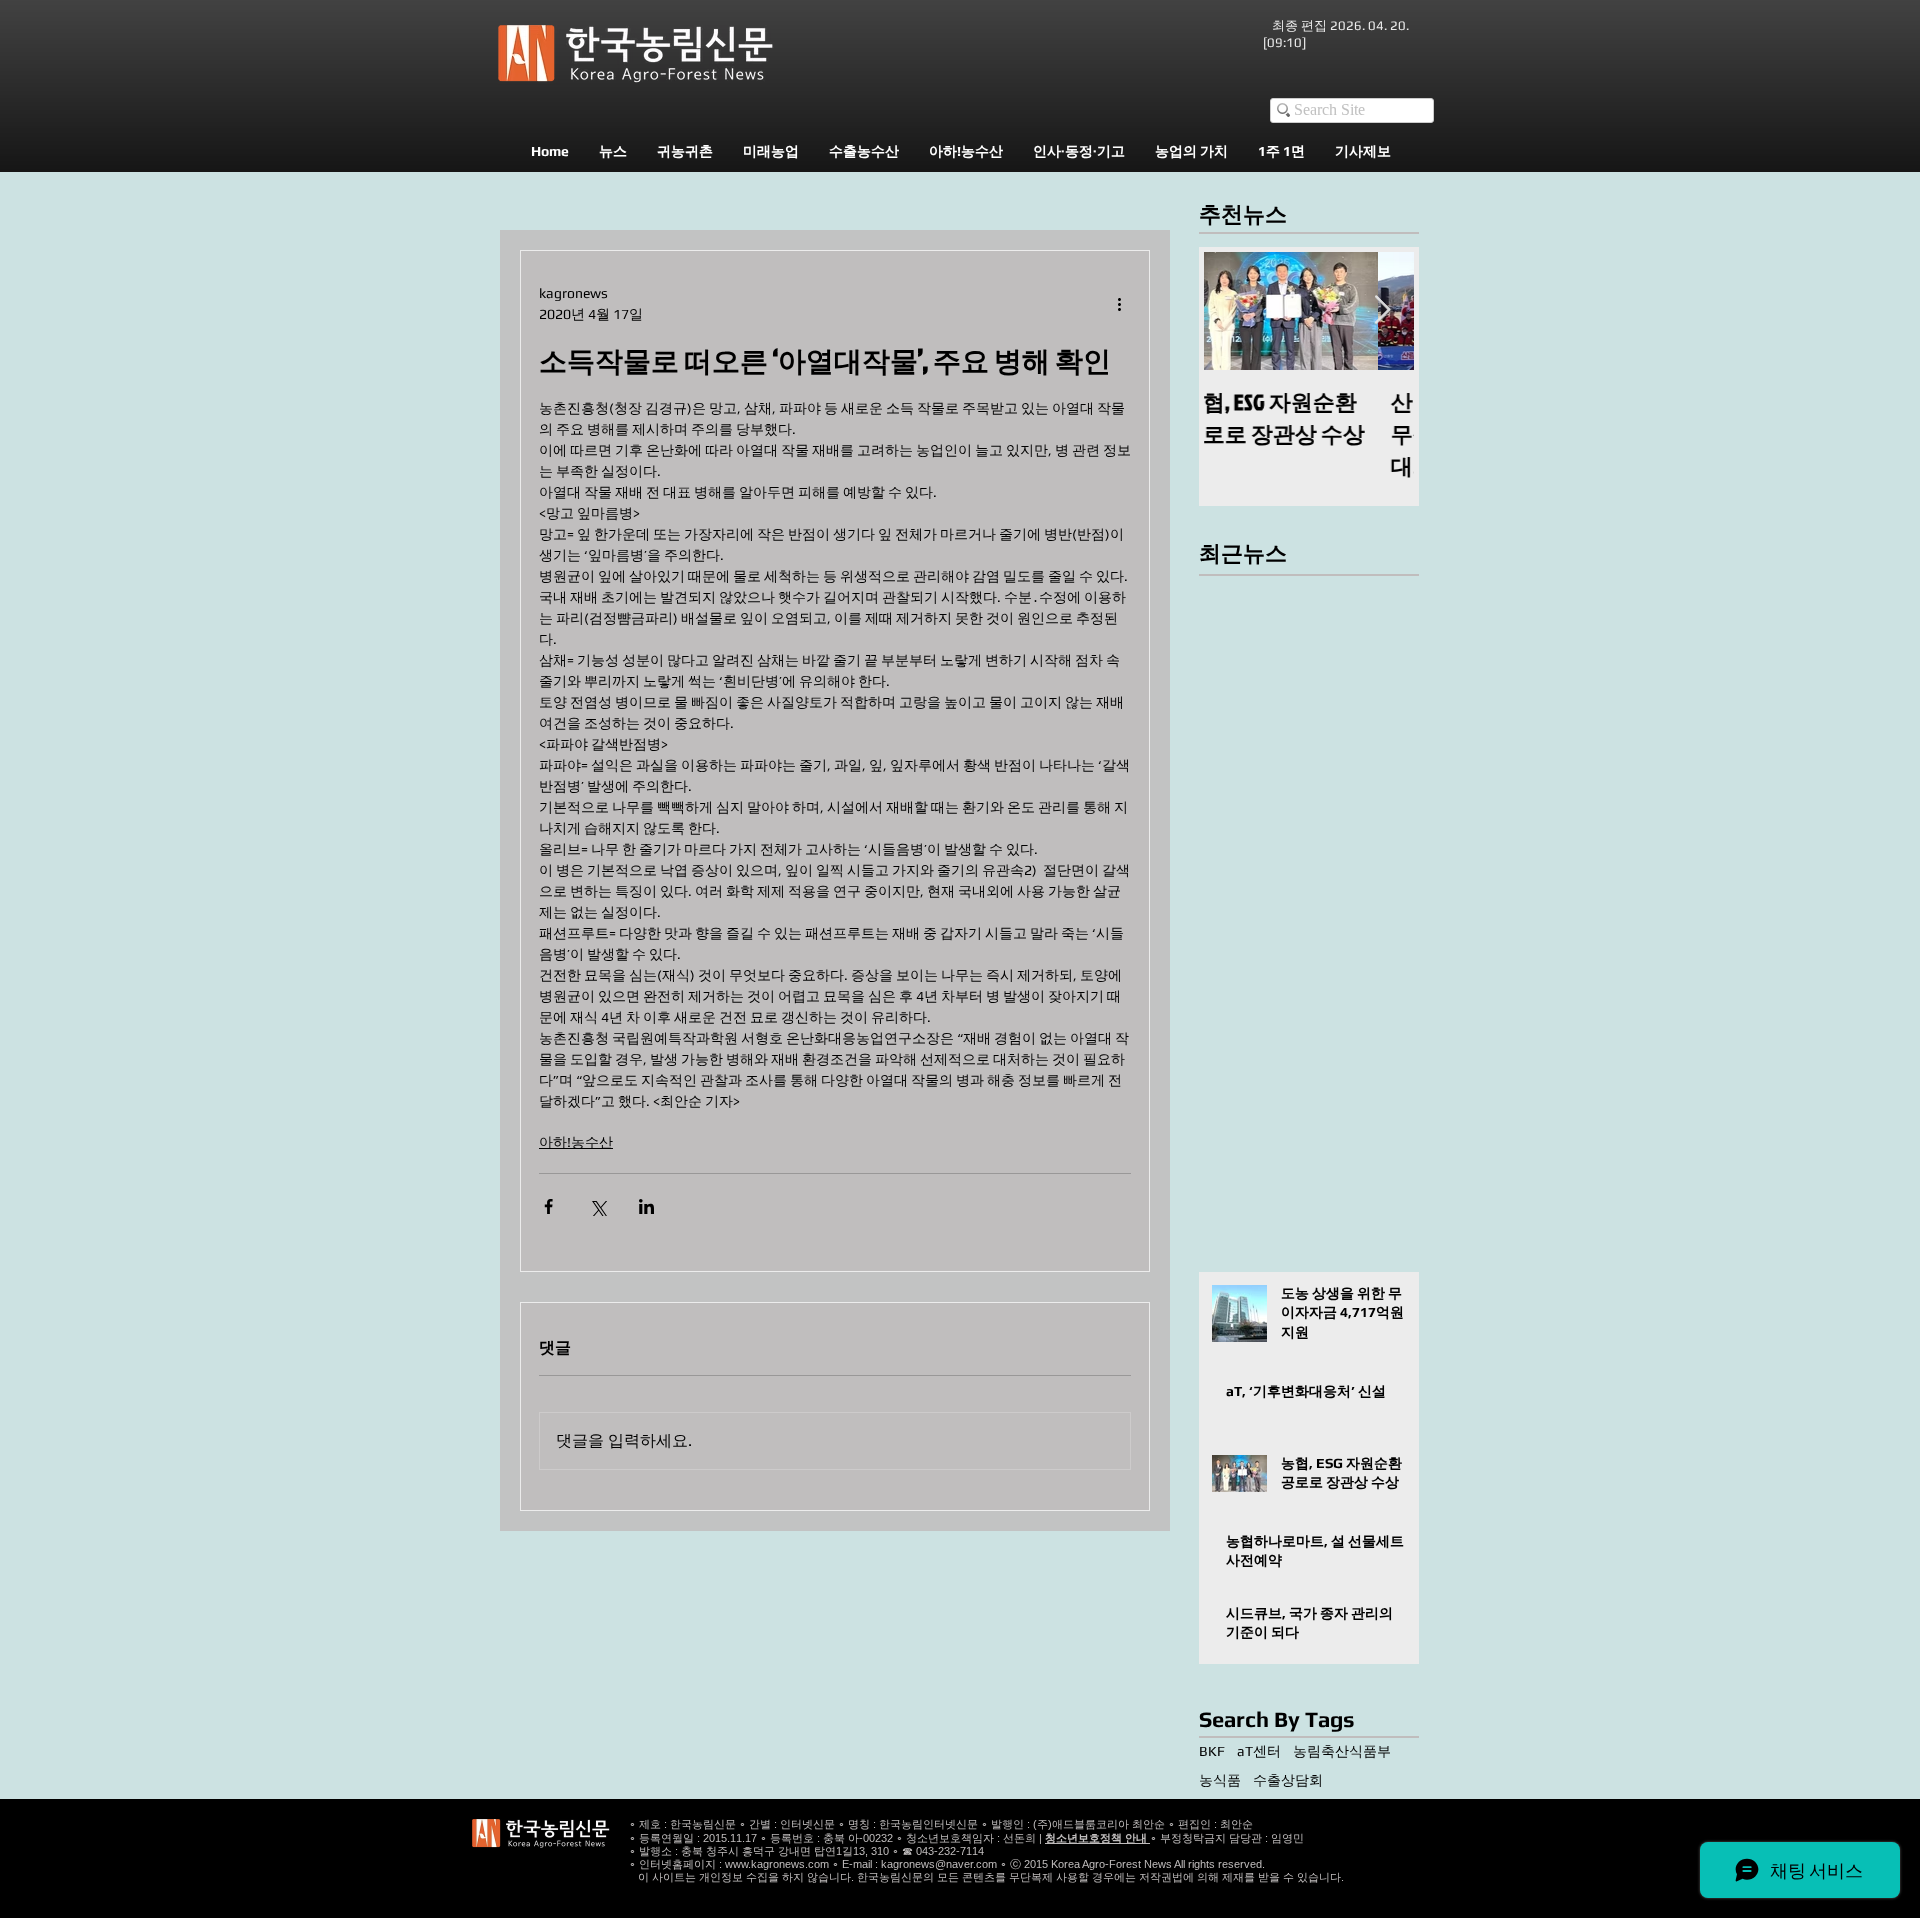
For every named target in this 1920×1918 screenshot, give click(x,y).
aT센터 (1259, 1751)
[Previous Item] (1236, 310)
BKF (1212, 1751)
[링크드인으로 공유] (646, 1206)
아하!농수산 (576, 1142)
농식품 (1220, 1780)
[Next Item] (1382, 310)
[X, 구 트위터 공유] (597, 1206)
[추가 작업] (1119, 304)
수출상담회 (1288, 1780)
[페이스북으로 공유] (548, 1206)
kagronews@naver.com (939, 1864)
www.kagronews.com (777, 1864)
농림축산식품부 (1342, 1751)
